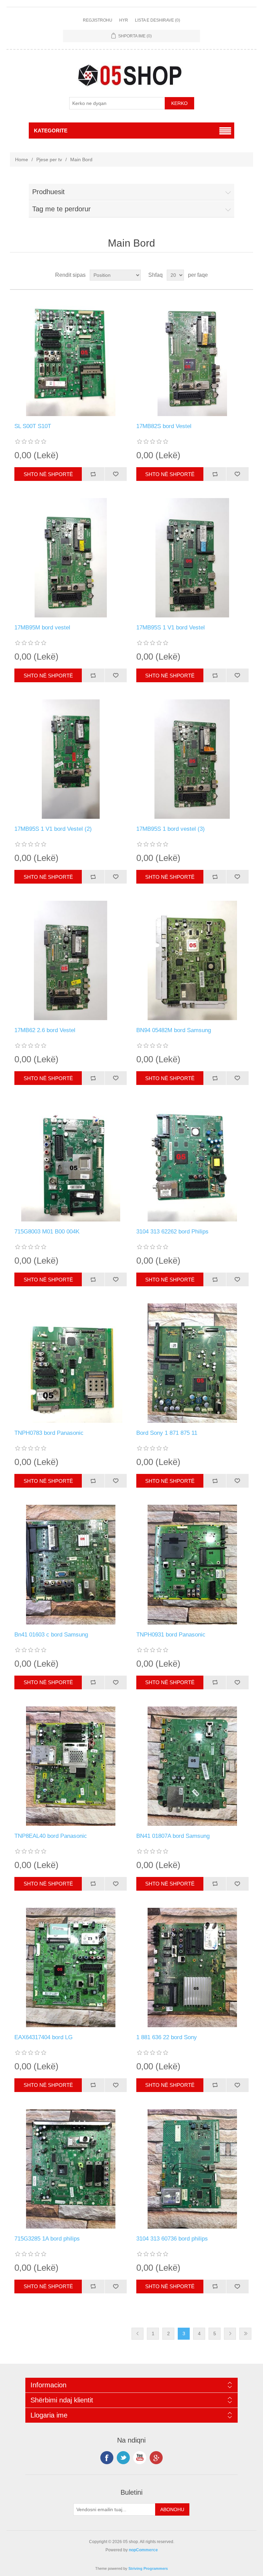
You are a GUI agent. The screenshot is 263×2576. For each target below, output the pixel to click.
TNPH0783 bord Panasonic (49, 1433)
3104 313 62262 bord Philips (172, 1232)
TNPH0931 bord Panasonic (171, 1635)
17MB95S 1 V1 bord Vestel (171, 628)
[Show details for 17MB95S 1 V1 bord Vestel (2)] (71, 759)
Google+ (156, 2458)
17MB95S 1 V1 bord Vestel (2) (53, 829)
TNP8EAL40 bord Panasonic (51, 1836)
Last (245, 2334)
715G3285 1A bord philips (47, 2239)
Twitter (123, 2458)
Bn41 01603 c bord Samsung (51, 1635)
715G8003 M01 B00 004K (47, 1232)
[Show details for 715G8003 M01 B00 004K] (71, 1162)
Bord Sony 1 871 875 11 (167, 1433)
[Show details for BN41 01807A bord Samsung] (192, 1766)
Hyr (124, 20)
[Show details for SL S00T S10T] (71, 356)
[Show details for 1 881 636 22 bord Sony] (192, 1968)
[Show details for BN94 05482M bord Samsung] (192, 960)
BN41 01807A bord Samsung (173, 1836)
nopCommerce (143, 2550)
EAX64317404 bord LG (43, 2037)
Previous (137, 2334)
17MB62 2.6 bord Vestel (45, 1030)
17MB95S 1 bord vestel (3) (171, 829)
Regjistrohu (98, 20)
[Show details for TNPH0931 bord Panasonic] (192, 1564)
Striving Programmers (148, 2568)
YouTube (140, 2458)
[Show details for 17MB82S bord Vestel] (192, 356)
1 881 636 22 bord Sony (167, 2037)
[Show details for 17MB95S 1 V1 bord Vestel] (192, 558)
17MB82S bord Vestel (164, 426)
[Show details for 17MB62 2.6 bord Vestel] (71, 960)
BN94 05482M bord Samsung (174, 1030)
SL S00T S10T (33, 426)
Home (22, 159)
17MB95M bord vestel (42, 628)
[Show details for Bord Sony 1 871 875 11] (192, 1363)
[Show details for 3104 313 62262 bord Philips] (192, 1162)
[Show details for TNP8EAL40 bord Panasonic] (71, 1766)
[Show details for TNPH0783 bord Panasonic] (71, 1363)
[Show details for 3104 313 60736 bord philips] (192, 2169)
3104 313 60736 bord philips (172, 2239)
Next (230, 2334)
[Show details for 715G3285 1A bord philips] (71, 2169)
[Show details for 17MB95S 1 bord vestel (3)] (192, 759)
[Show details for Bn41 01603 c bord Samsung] (71, 1564)
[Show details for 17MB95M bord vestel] (71, 558)
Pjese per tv (49, 159)
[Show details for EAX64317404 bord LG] (71, 1968)
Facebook (107, 2458)
